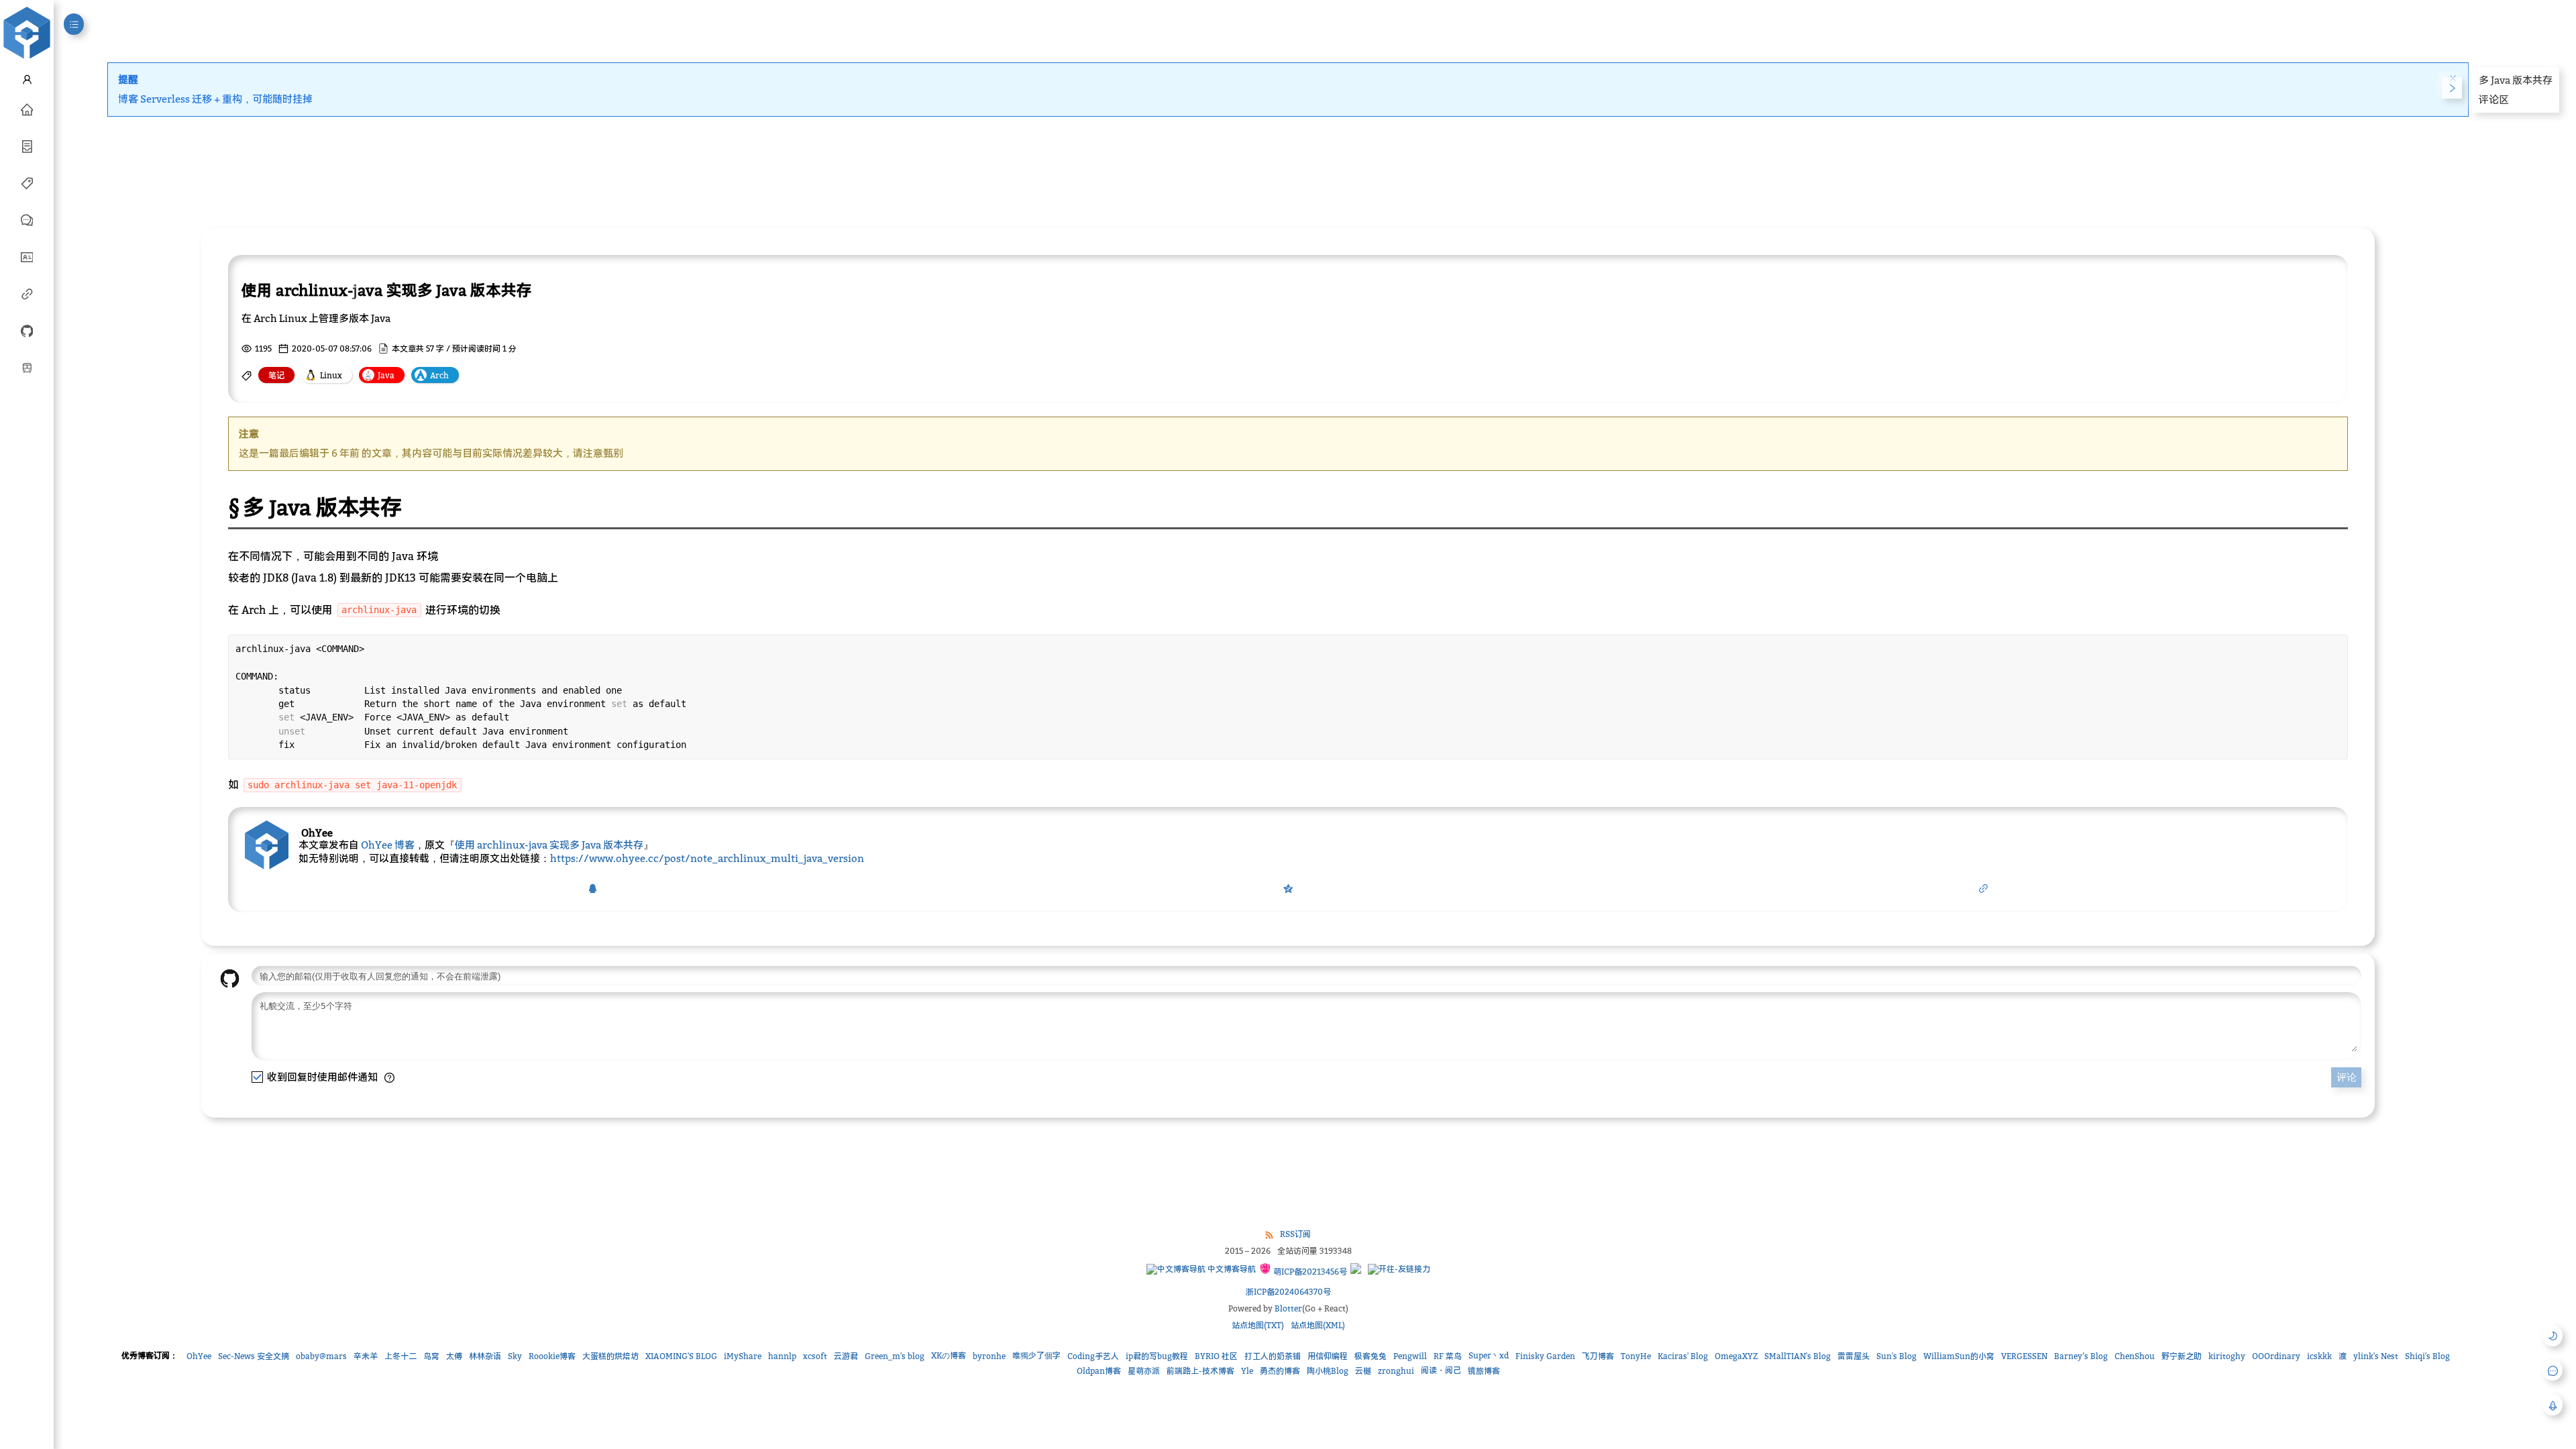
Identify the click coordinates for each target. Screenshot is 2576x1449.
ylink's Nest (2376, 1356)
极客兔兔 (1371, 1356)
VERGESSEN (2024, 1356)
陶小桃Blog (1328, 1371)
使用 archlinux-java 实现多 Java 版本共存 (549, 845)
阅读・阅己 (1441, 1370)
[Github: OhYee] (27, 330)
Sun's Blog (1896, 1356)
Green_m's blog (895, 1356)
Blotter (1288, 1308)
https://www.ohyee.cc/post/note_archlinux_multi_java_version (707, 858)
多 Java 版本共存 (2516, 80)
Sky (515, 1356)
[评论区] (27, 219)
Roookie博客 (552, 1356)
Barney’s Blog (2081, 1356)
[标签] (27, 182)
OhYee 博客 (388, 845)
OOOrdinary (2276, 1356)
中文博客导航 (1231, 1269)
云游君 (846, 1356)
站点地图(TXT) (1258, 1325)
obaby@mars (321, 1356)
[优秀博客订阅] (27, 293)
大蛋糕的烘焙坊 (610, 1356)
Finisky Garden (1545, 1356)
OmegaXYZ (1736, 1356)
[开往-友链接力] (1399, 1269)
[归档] (27, 146)
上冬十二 (400, 1356)
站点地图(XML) (1318, 1325)
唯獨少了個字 (1036, 1355)
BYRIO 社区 (1216, 1356)
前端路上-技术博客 (1200, 1371)
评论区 (2494, 99)
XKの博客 (949, 1355)
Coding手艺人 (1093, 1356)
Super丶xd (1489, 1355)
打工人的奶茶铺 (1273, 1356)
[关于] (27, 256)
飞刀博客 (1598, 1356)
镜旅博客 (1484, 1371)
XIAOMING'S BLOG (681, 1356)
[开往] (27, 367)
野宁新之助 (2182, 1356)
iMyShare (743, 1356)
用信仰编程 (1328, 1356)
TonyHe (1636, 1356)
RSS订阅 (1295, 1234)
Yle (1247, 1371)
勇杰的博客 (1280, 1371)
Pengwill (1410, 1356)
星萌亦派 (1144, 1371)
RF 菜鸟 (1448, 1356)
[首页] (27, 109)
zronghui (1396, 1371)
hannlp (782, 1356)
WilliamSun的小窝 (1959, 1356)
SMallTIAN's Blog (1797, 1356)
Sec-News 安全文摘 (254, 1356)
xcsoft (815, 1356)
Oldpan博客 (1099, 1371)
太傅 (454, 1356)
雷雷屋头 (1854, 1356)
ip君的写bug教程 (1157, 1356)
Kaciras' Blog (1683, 1356)
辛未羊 (366, 1356)
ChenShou (2135, 1356)
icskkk (2319, 1356)
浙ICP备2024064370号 (1288, 1292)
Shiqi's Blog (2427, 1356)
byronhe (989, 1356)
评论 (2347, 1077)
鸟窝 (431, 1356)
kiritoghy (2227, 1356)
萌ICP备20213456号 (1309, 1272)
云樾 (1363, 1371)
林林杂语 (485, 1356)
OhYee (199, 1356)
